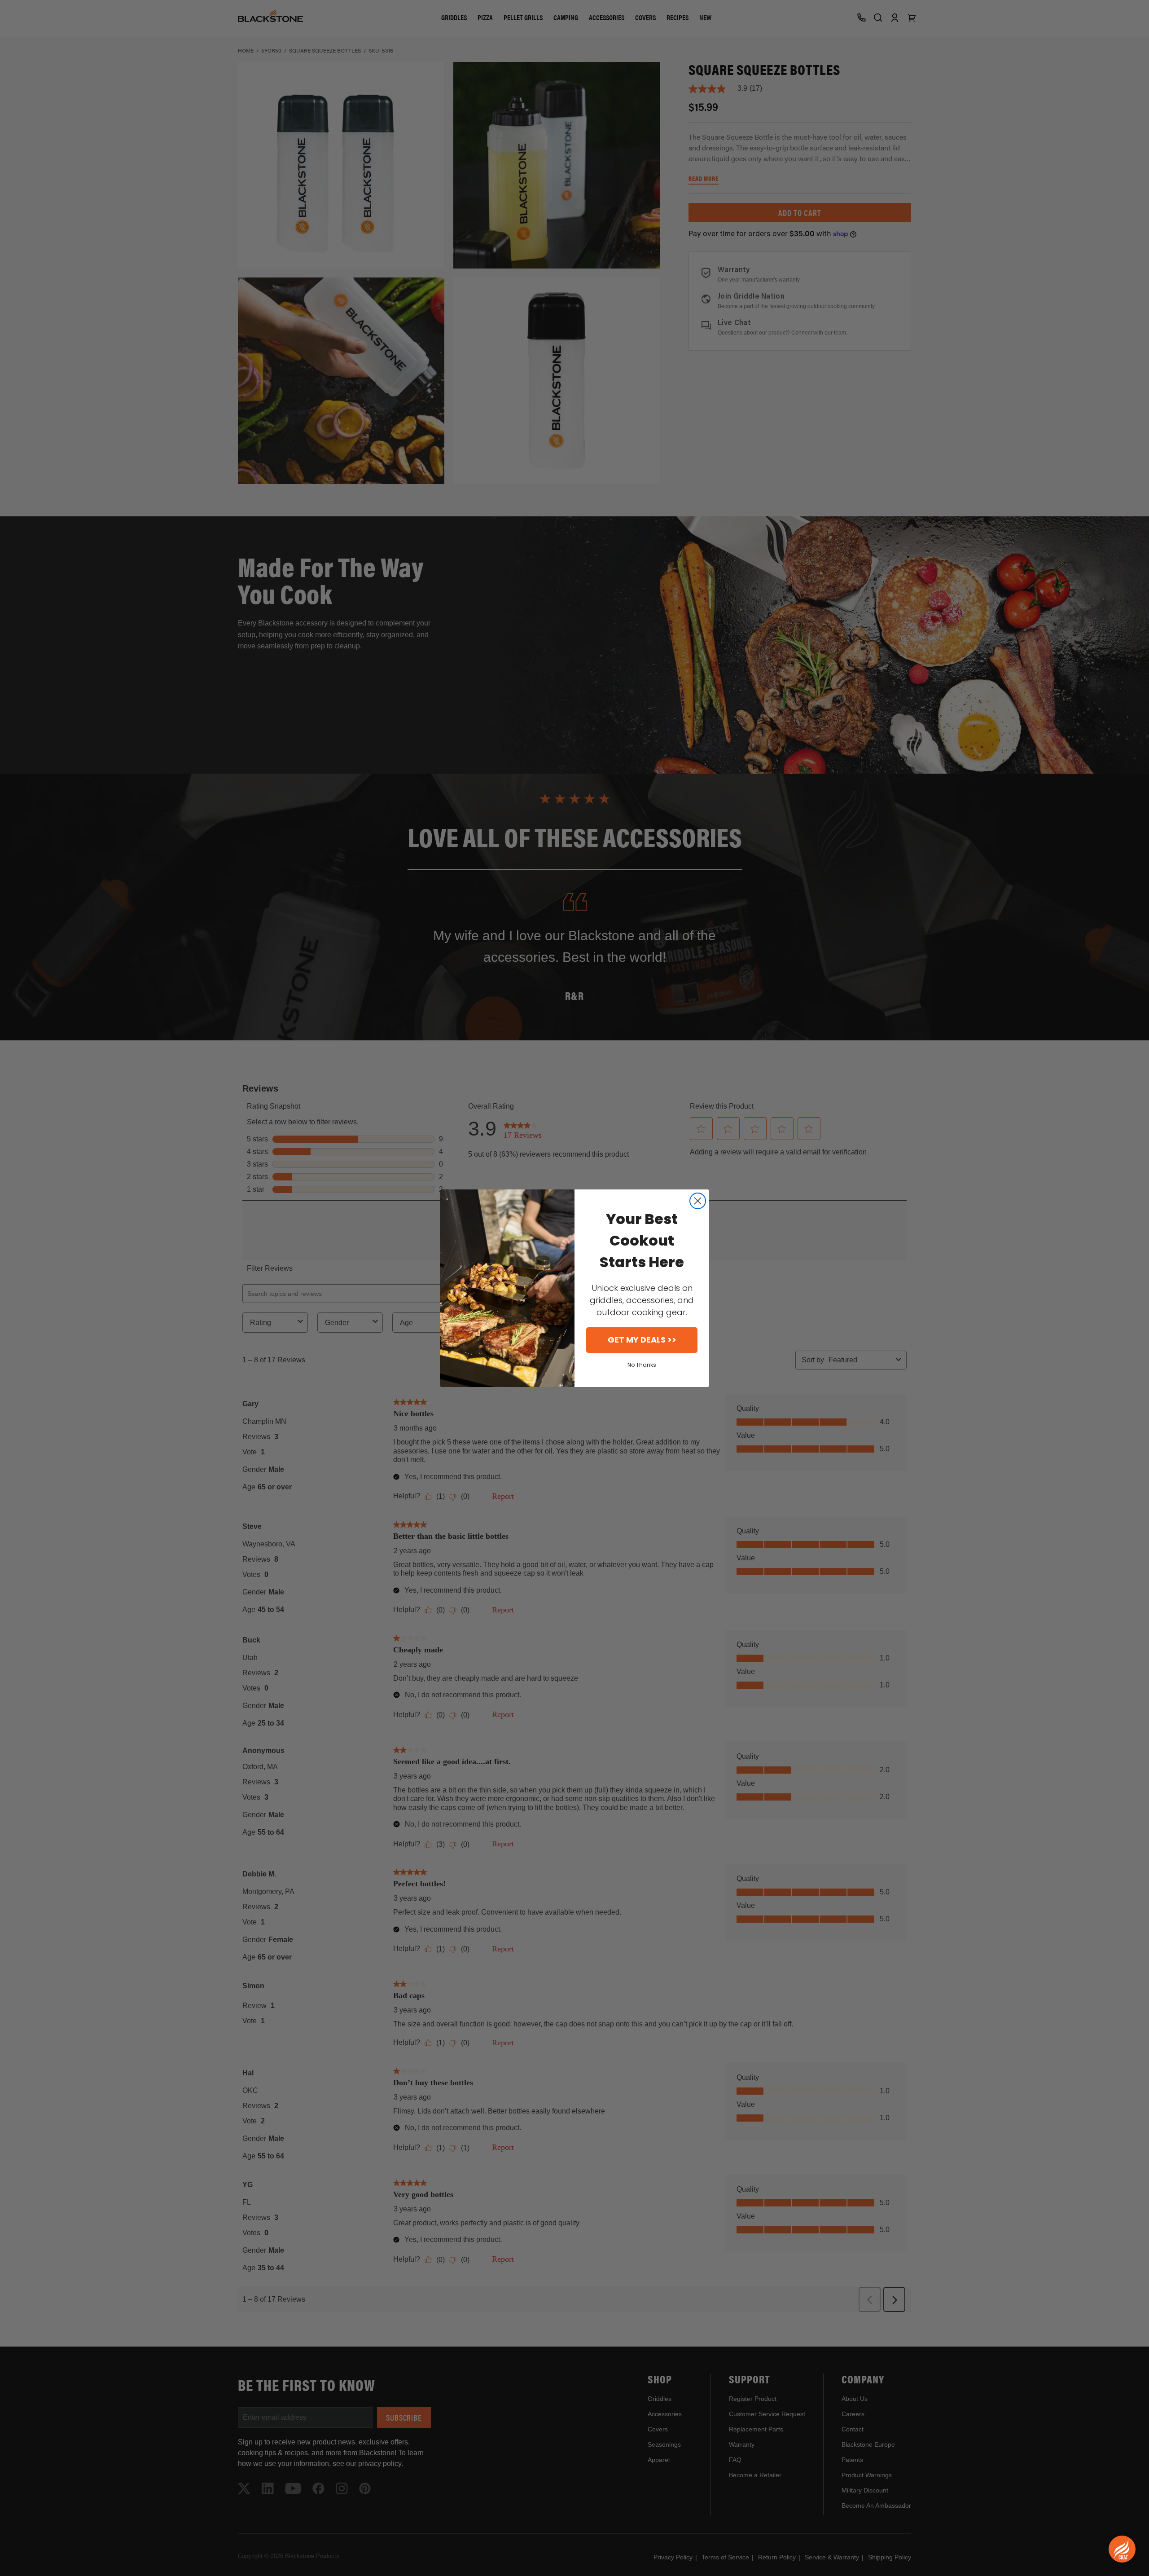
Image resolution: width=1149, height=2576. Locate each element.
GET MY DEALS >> (642, 1340)
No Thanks (642, 1365)
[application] (1122, 2549)
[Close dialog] (698, 1201)
